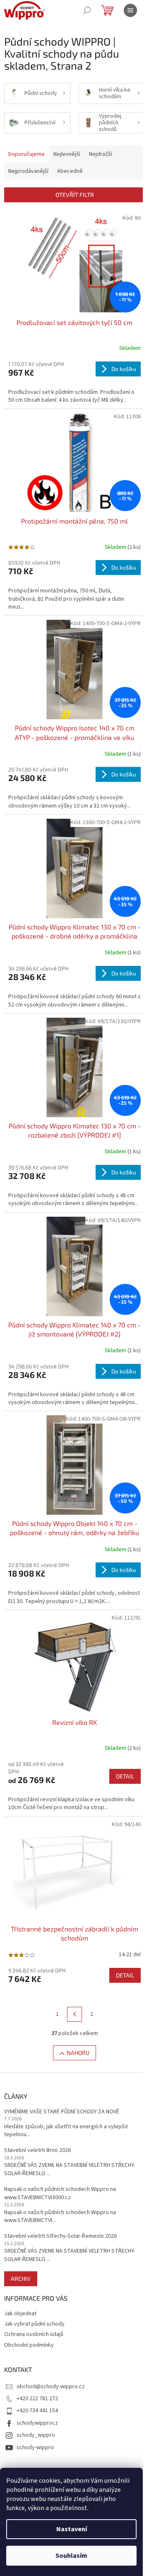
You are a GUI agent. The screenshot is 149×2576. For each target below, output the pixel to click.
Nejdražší (101, 154)
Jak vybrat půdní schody (34, 2324)
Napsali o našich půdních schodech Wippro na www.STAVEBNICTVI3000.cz (60, 2193)
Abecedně (70, 171)
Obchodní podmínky (29, 2345)
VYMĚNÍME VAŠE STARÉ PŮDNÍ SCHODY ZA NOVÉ (62, 2112)
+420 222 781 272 (37, 2399)
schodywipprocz (37, 2423)
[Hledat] (87, 10)
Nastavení (72, 2529)
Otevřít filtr (75, 195)
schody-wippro (35, 2447)
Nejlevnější (67, 154)
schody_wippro (36, 2435)
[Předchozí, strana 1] (74, 2014)
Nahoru (78, 2053)
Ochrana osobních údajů (34, 2334)
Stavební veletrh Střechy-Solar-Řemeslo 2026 (60, 2236)
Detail (125, 1776)
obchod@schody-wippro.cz (51, 2387)
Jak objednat (20, 2314)
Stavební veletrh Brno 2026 (37, 2150)
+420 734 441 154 (37, 2411)
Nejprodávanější (28, 171)
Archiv (21, 2279)
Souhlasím (71, 2556)
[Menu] (130, 10)
